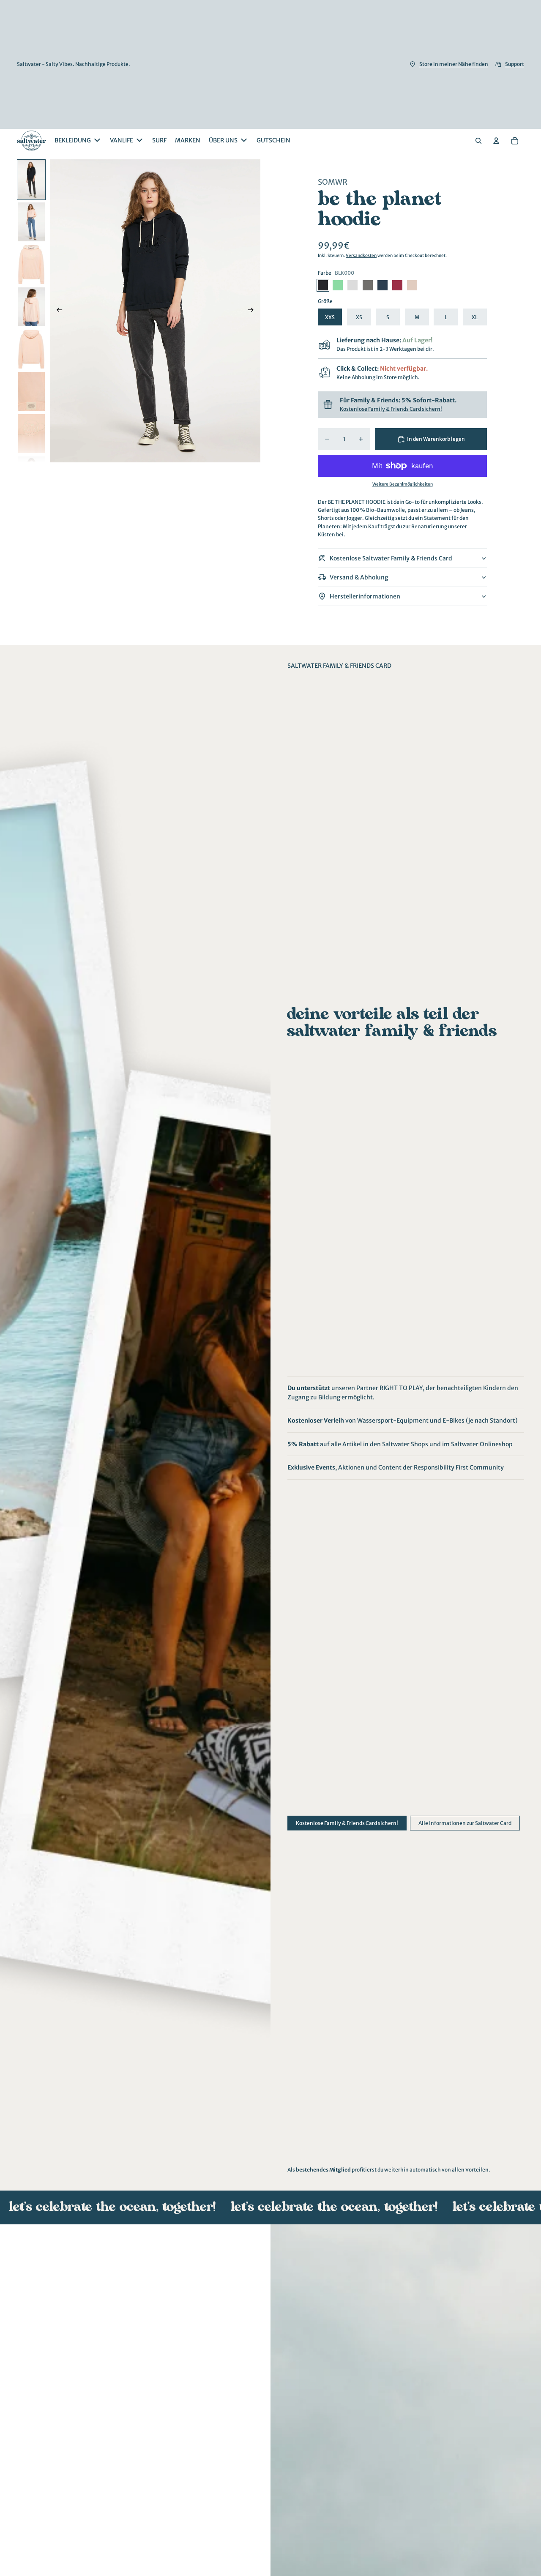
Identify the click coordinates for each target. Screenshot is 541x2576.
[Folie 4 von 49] (31, 307)
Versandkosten (361, 255)
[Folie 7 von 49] (31, 434)
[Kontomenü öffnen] (496, 141)
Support (515, 64)
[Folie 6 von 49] (31, 391)
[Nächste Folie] (253, 311)
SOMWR (333, 182)
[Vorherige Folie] (57, 311)
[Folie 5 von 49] (31, 349)
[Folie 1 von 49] (31, 180)
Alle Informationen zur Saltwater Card (465, 1823)
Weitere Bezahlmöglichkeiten (403, 484)
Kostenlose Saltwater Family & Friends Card (391, 558)
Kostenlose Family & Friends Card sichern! (391, 408)
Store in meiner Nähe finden (454, 64)
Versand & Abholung (359, 577)
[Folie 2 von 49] (31, 222)
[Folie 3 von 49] (31, 264)
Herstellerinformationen (365, 596)
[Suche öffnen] (478, 141)
